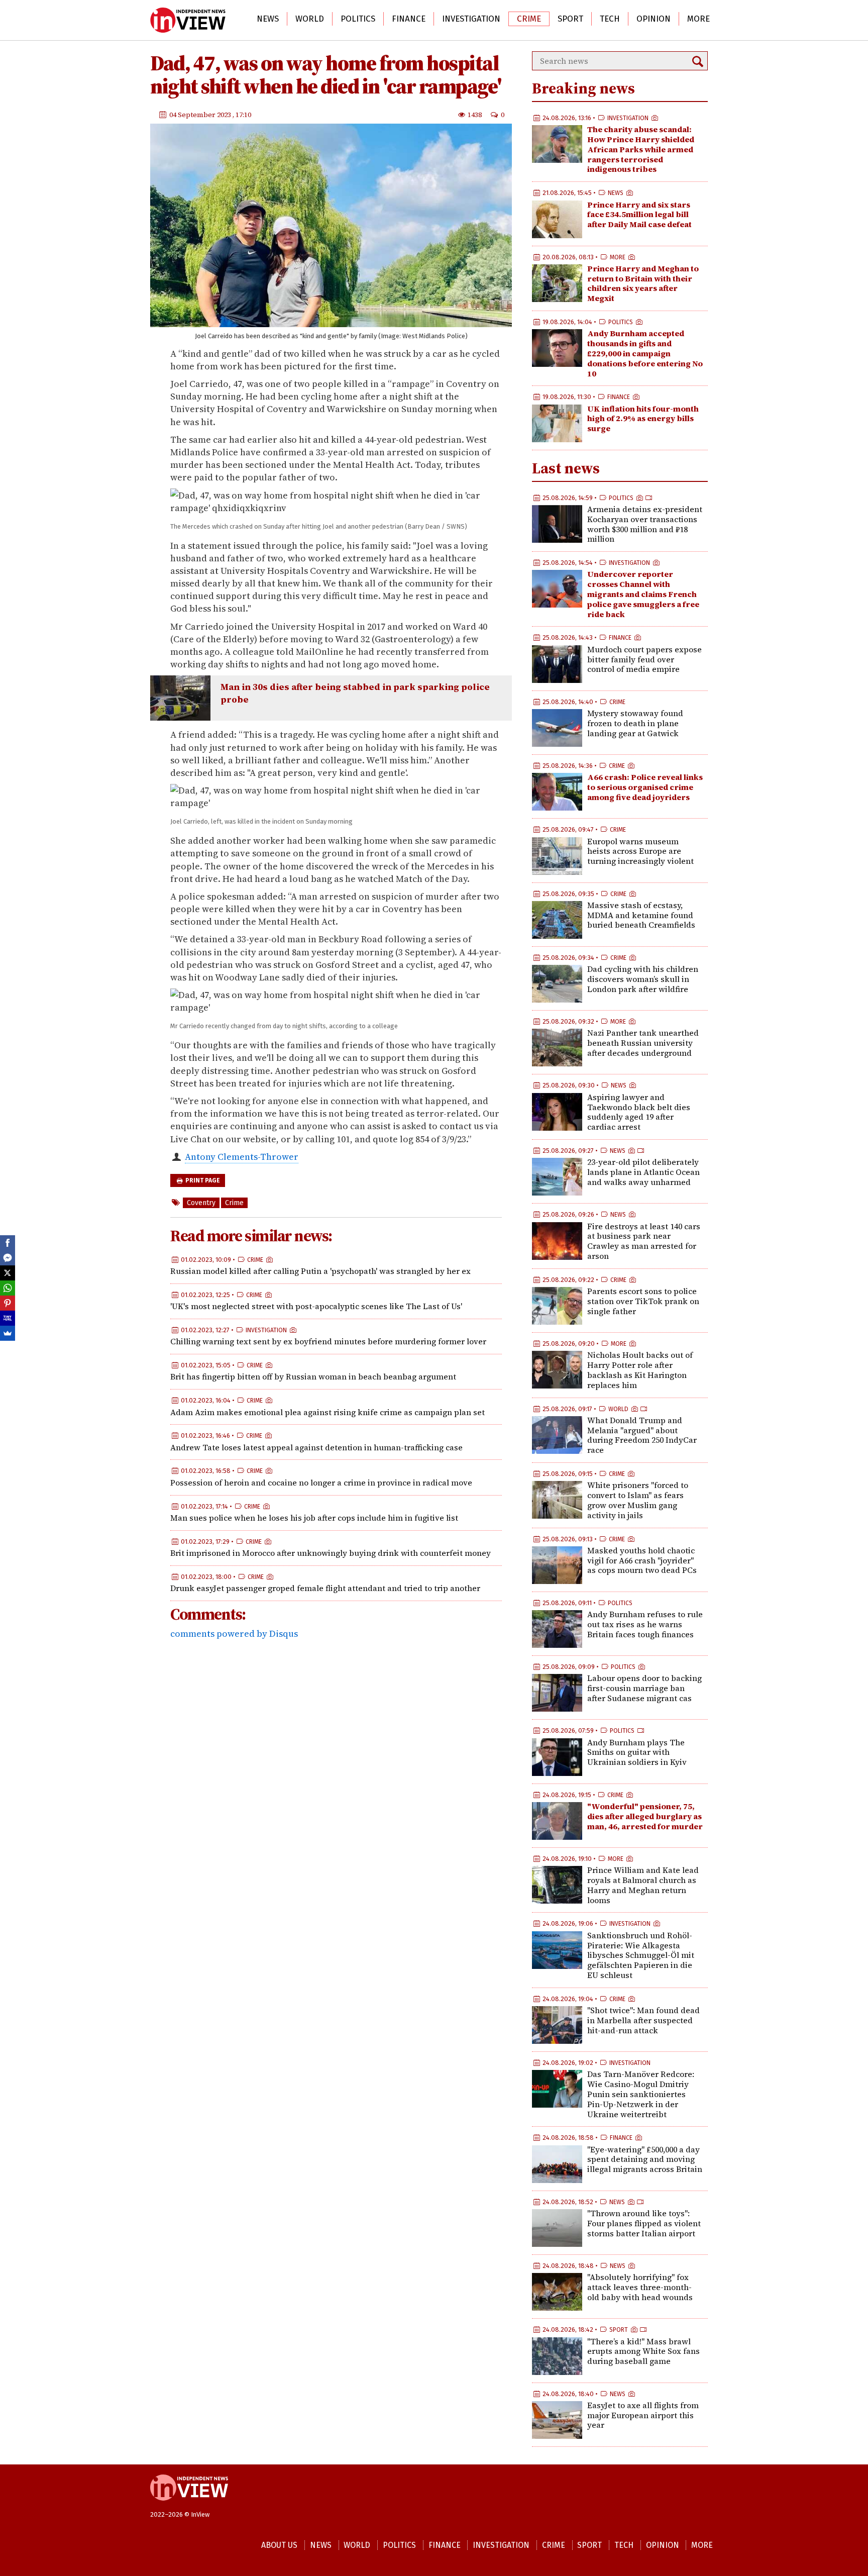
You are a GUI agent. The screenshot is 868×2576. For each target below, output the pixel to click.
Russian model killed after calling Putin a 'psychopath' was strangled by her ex (320, 1271)
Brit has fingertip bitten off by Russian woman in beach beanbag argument (313, 1376)
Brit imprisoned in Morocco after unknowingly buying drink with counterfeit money (331, 1553)
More (698, 19)
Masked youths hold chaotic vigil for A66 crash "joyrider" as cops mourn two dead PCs (642, 1560)
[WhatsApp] (8, 1288)
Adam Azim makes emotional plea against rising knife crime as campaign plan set (328, 1412)
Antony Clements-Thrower (242, 1156)
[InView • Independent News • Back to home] (188, 20)
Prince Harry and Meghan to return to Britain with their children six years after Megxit (643, 283)
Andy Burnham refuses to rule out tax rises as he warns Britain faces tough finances (645, 1624)
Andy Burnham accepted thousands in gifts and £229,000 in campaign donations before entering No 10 (645, 353)
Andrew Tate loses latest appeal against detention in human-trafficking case (316, 1447)
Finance (409, 19)
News (268, 19)
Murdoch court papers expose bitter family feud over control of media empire (644, 659)
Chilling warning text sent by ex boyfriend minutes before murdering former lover (328, 1341)
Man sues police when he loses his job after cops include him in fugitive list (314, 1518)
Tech (610, 19)
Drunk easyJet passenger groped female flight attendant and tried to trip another (325, 1588)
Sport (570, 19)
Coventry (201, 1203)
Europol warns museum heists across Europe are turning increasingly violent (640, 851)
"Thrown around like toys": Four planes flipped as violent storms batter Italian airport (644, 2223)
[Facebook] (8, 1243)
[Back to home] (189, 2506)
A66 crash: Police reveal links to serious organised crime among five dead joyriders (645, 787)
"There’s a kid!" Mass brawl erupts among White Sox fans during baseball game (643, 2351)
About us (279, 2545)
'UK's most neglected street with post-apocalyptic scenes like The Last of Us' (316, 1306)
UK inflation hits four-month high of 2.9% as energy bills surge (643, 419)
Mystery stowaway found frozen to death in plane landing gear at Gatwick (635, 723)
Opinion (654, 19)
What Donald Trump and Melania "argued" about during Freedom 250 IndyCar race (642, 1435)
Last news (566, 468)
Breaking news (583, 88)
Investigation (471, 19)
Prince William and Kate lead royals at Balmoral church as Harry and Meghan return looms (643, 1885)
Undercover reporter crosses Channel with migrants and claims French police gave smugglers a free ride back (643, 594)
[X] (8, 1273)
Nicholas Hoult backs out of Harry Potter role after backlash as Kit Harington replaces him (640, 1370)
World (310, 19)
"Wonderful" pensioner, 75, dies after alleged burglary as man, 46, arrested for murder (645, 1816)
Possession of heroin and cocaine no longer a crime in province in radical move (321, 1482)
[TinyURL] (8, 1318)
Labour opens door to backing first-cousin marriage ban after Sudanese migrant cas (644, 1688)
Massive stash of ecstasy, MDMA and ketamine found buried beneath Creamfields (641, 915)
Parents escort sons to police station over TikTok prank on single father (643, 1301)
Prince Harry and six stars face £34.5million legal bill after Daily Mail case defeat (639, 215)
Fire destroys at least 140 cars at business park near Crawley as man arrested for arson (644, 1241)
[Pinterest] (8, 1303)
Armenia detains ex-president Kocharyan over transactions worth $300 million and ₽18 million (645, 524)
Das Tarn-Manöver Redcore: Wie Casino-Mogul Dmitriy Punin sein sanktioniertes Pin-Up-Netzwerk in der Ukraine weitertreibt (641, 2094)
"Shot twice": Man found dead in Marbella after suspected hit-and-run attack (643, 2020)
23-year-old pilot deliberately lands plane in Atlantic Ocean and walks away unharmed (643, 1172)
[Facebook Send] (8, 1258)
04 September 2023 (201, 114)
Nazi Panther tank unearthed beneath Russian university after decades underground (643, 1043)
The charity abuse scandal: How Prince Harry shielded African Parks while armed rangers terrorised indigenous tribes (641, 149)
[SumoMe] (8, 1333)
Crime (529, 19)
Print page (202, 1180)
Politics (358, 19)
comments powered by (234, 1633)
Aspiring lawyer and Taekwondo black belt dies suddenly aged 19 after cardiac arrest (639, 1112)
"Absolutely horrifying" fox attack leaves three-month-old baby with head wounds (640, 2287)
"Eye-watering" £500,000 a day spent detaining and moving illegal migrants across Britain (645, 2159)
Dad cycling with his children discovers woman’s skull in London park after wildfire (643, 979)
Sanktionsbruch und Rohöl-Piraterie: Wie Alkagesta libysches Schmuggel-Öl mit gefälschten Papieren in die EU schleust (641, 1955)
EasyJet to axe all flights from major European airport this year (643, 2415)
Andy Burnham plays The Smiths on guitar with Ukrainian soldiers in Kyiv (637, 1752)
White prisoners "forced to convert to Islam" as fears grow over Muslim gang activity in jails (638, 1500)
